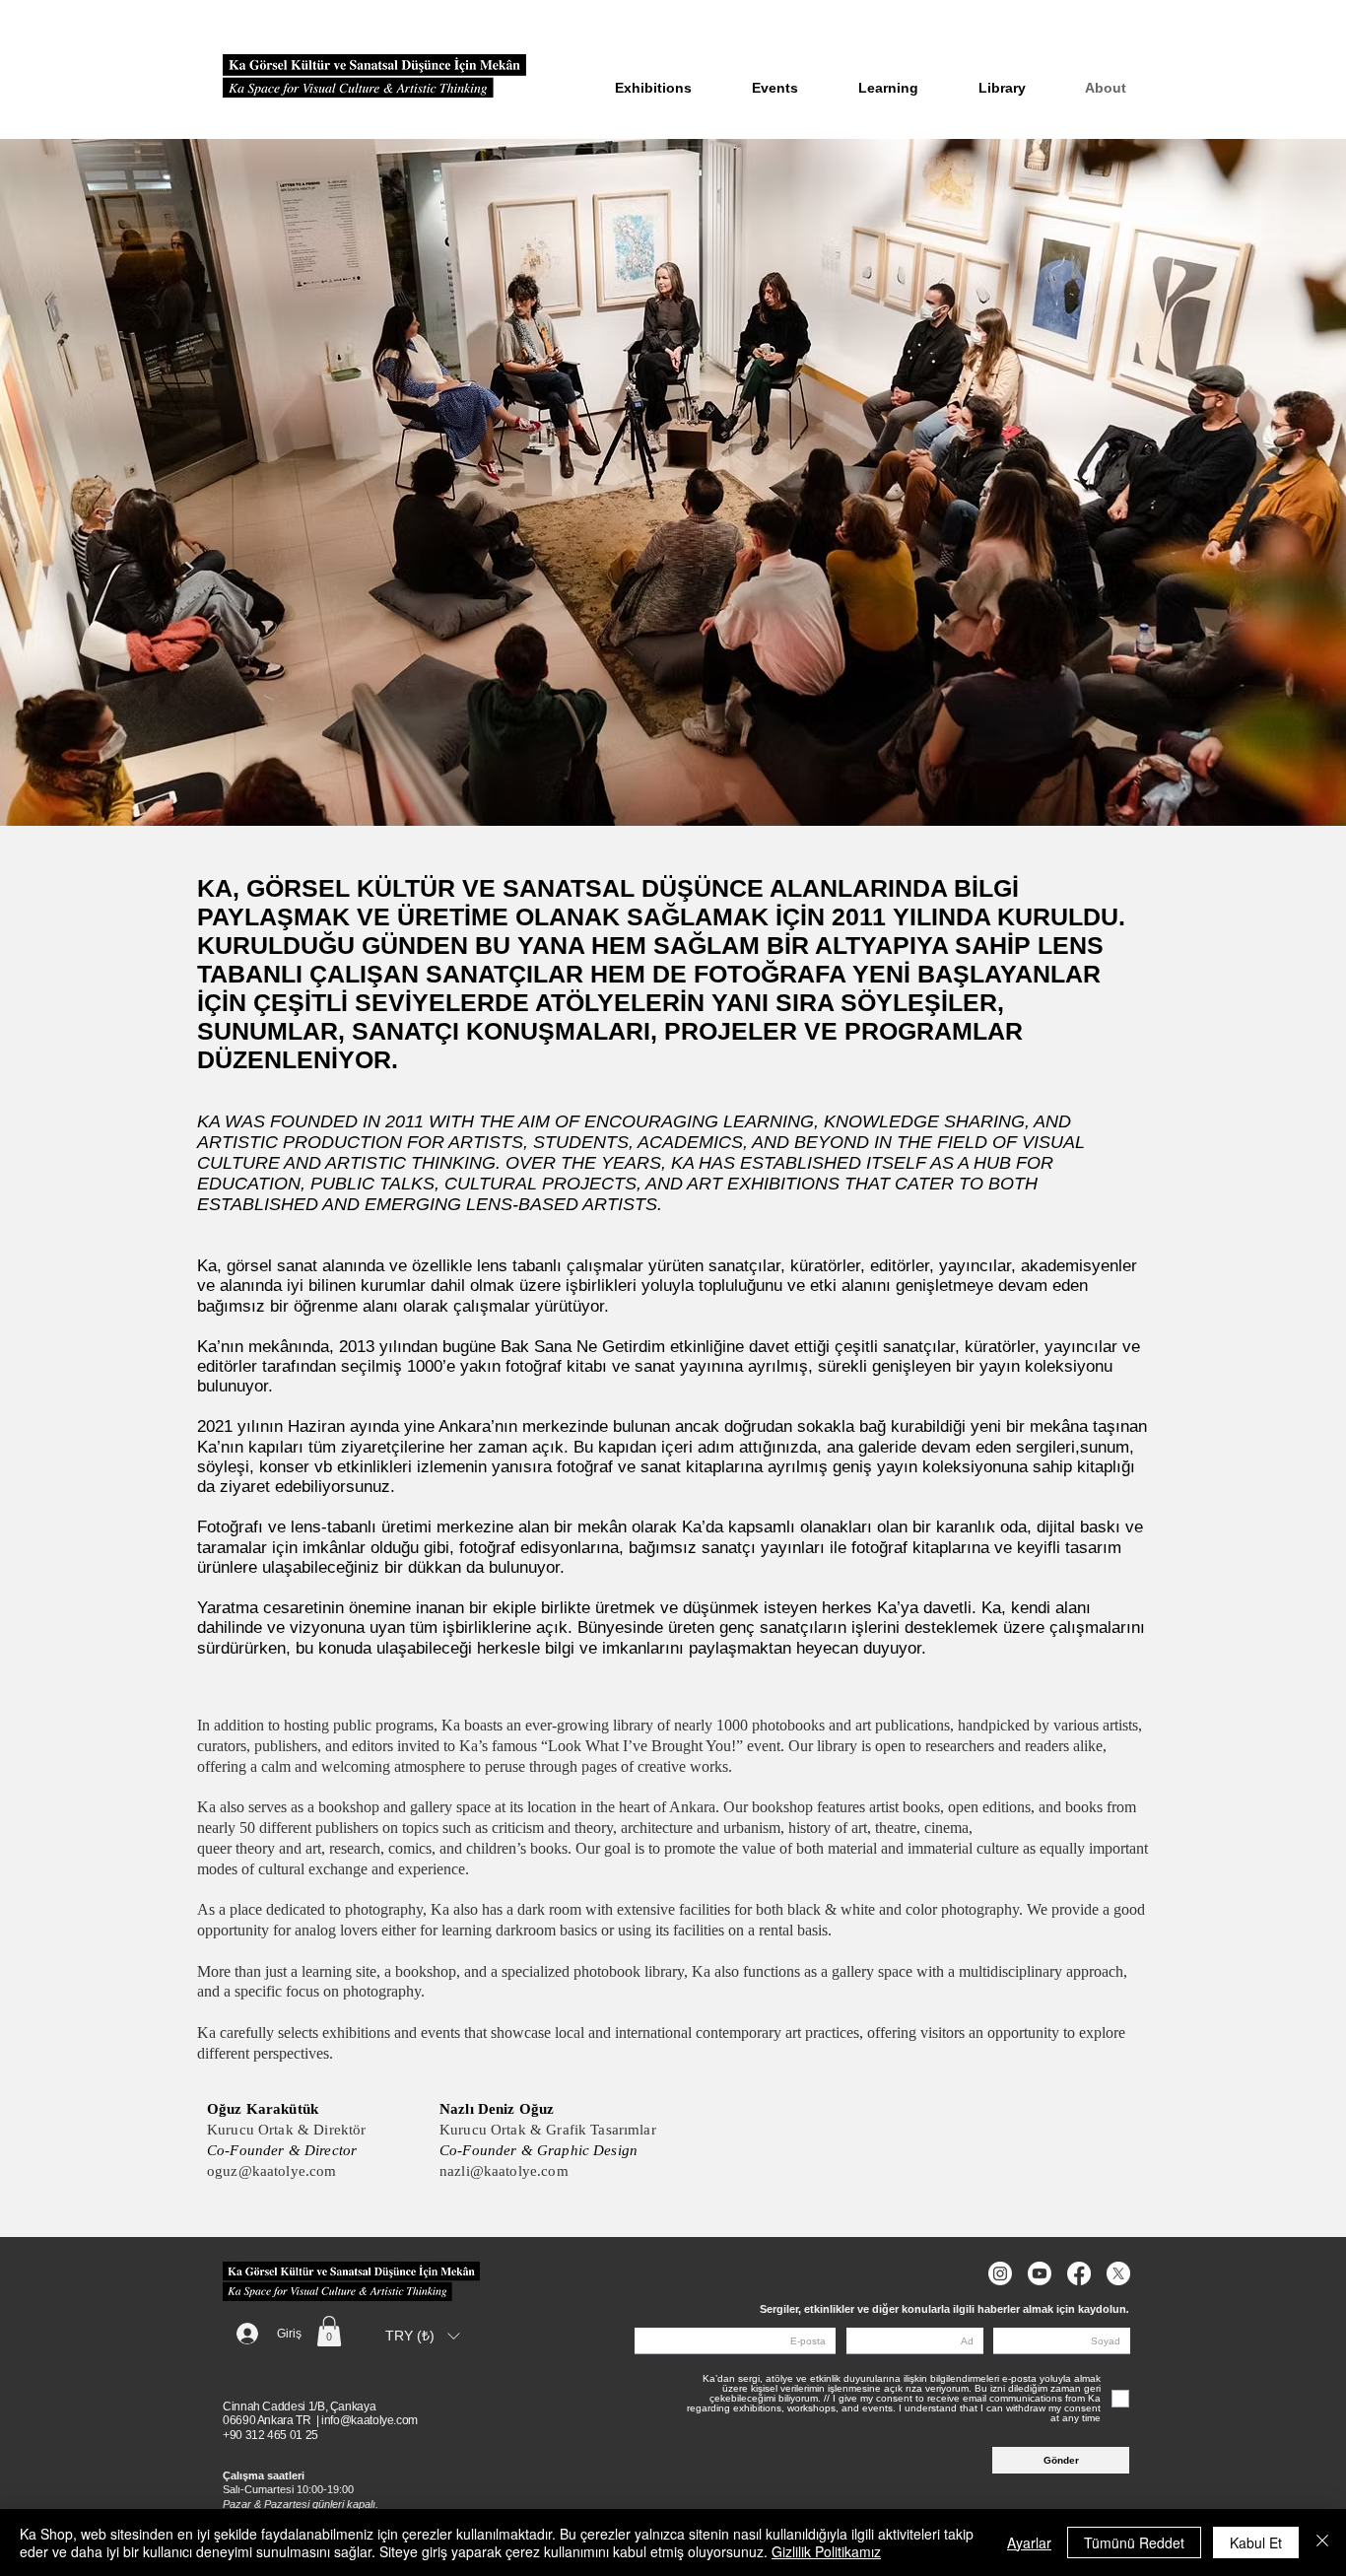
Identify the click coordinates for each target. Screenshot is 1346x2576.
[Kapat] (1322, 2542)
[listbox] (422, 2337)
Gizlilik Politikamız (826, 2551)
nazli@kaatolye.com (504, 2171)
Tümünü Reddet (1134, 2542)
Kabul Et (1256, 2542)
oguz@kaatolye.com (272, 2171)
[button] (329, 2331)
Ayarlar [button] (1029, 2542)
